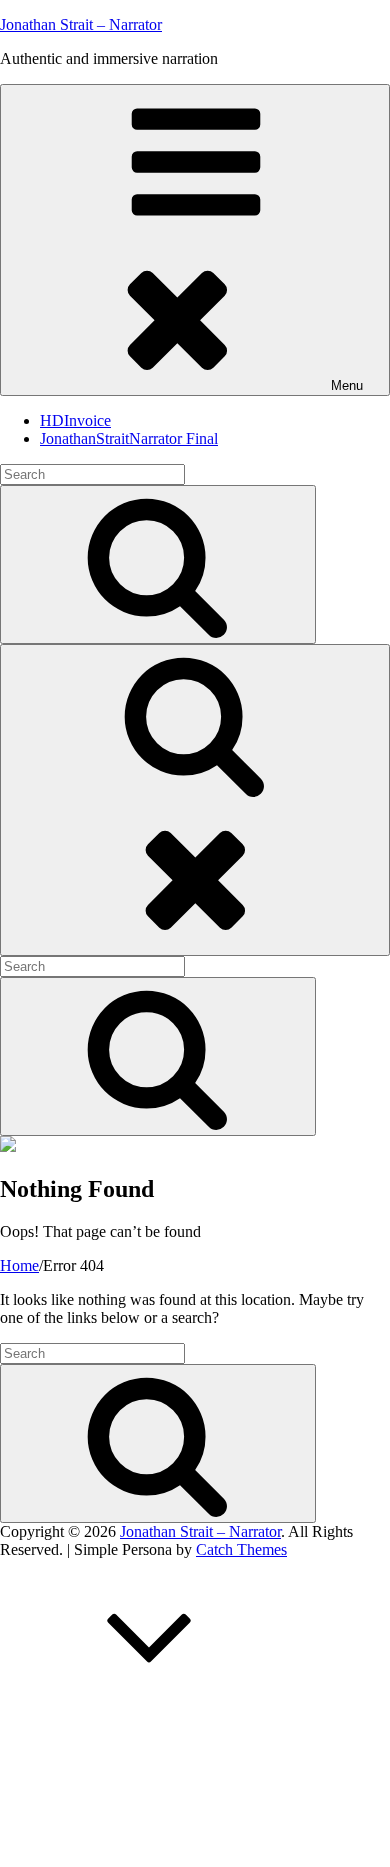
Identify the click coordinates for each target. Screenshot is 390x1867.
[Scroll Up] (150, 1703)
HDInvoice (75, 420)
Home (19, 1265)
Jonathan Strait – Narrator (81, 24)
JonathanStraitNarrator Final (129, 438)
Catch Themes (241, 1549)
